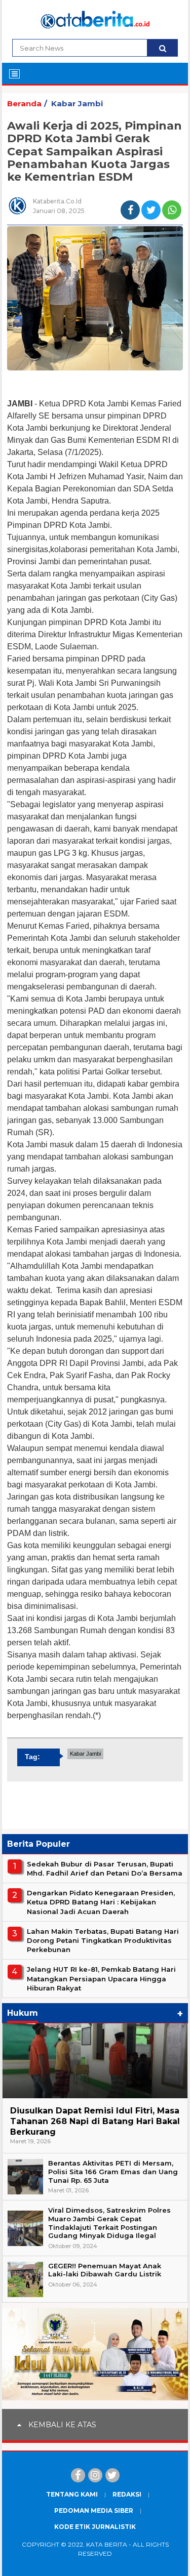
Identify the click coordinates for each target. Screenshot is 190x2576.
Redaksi (127, 2494)
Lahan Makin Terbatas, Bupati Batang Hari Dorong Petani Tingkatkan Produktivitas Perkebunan (103, 1940)
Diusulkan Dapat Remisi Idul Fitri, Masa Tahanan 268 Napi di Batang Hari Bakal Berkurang (95, 2121)
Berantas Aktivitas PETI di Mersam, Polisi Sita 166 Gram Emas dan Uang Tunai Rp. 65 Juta (113, 2172)
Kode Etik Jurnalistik (95, 2527)
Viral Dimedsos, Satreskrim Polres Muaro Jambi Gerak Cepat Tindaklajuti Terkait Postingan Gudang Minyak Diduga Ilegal (109, 2223)
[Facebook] (78, 2475)
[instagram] (95, 2475)
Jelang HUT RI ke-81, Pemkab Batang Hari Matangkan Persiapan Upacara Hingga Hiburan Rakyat (101, 1978)
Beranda (24, 103)
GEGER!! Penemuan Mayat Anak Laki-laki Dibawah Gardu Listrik (105, 2270)
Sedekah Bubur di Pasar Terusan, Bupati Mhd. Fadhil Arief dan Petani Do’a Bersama (105, 1868)
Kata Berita (107, 2544)
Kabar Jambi (77, 103)
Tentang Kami (72, 2494)
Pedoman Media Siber (94, 2510)
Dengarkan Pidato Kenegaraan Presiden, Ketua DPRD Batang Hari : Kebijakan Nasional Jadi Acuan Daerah (101, 1902)
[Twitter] (112, 2475)
